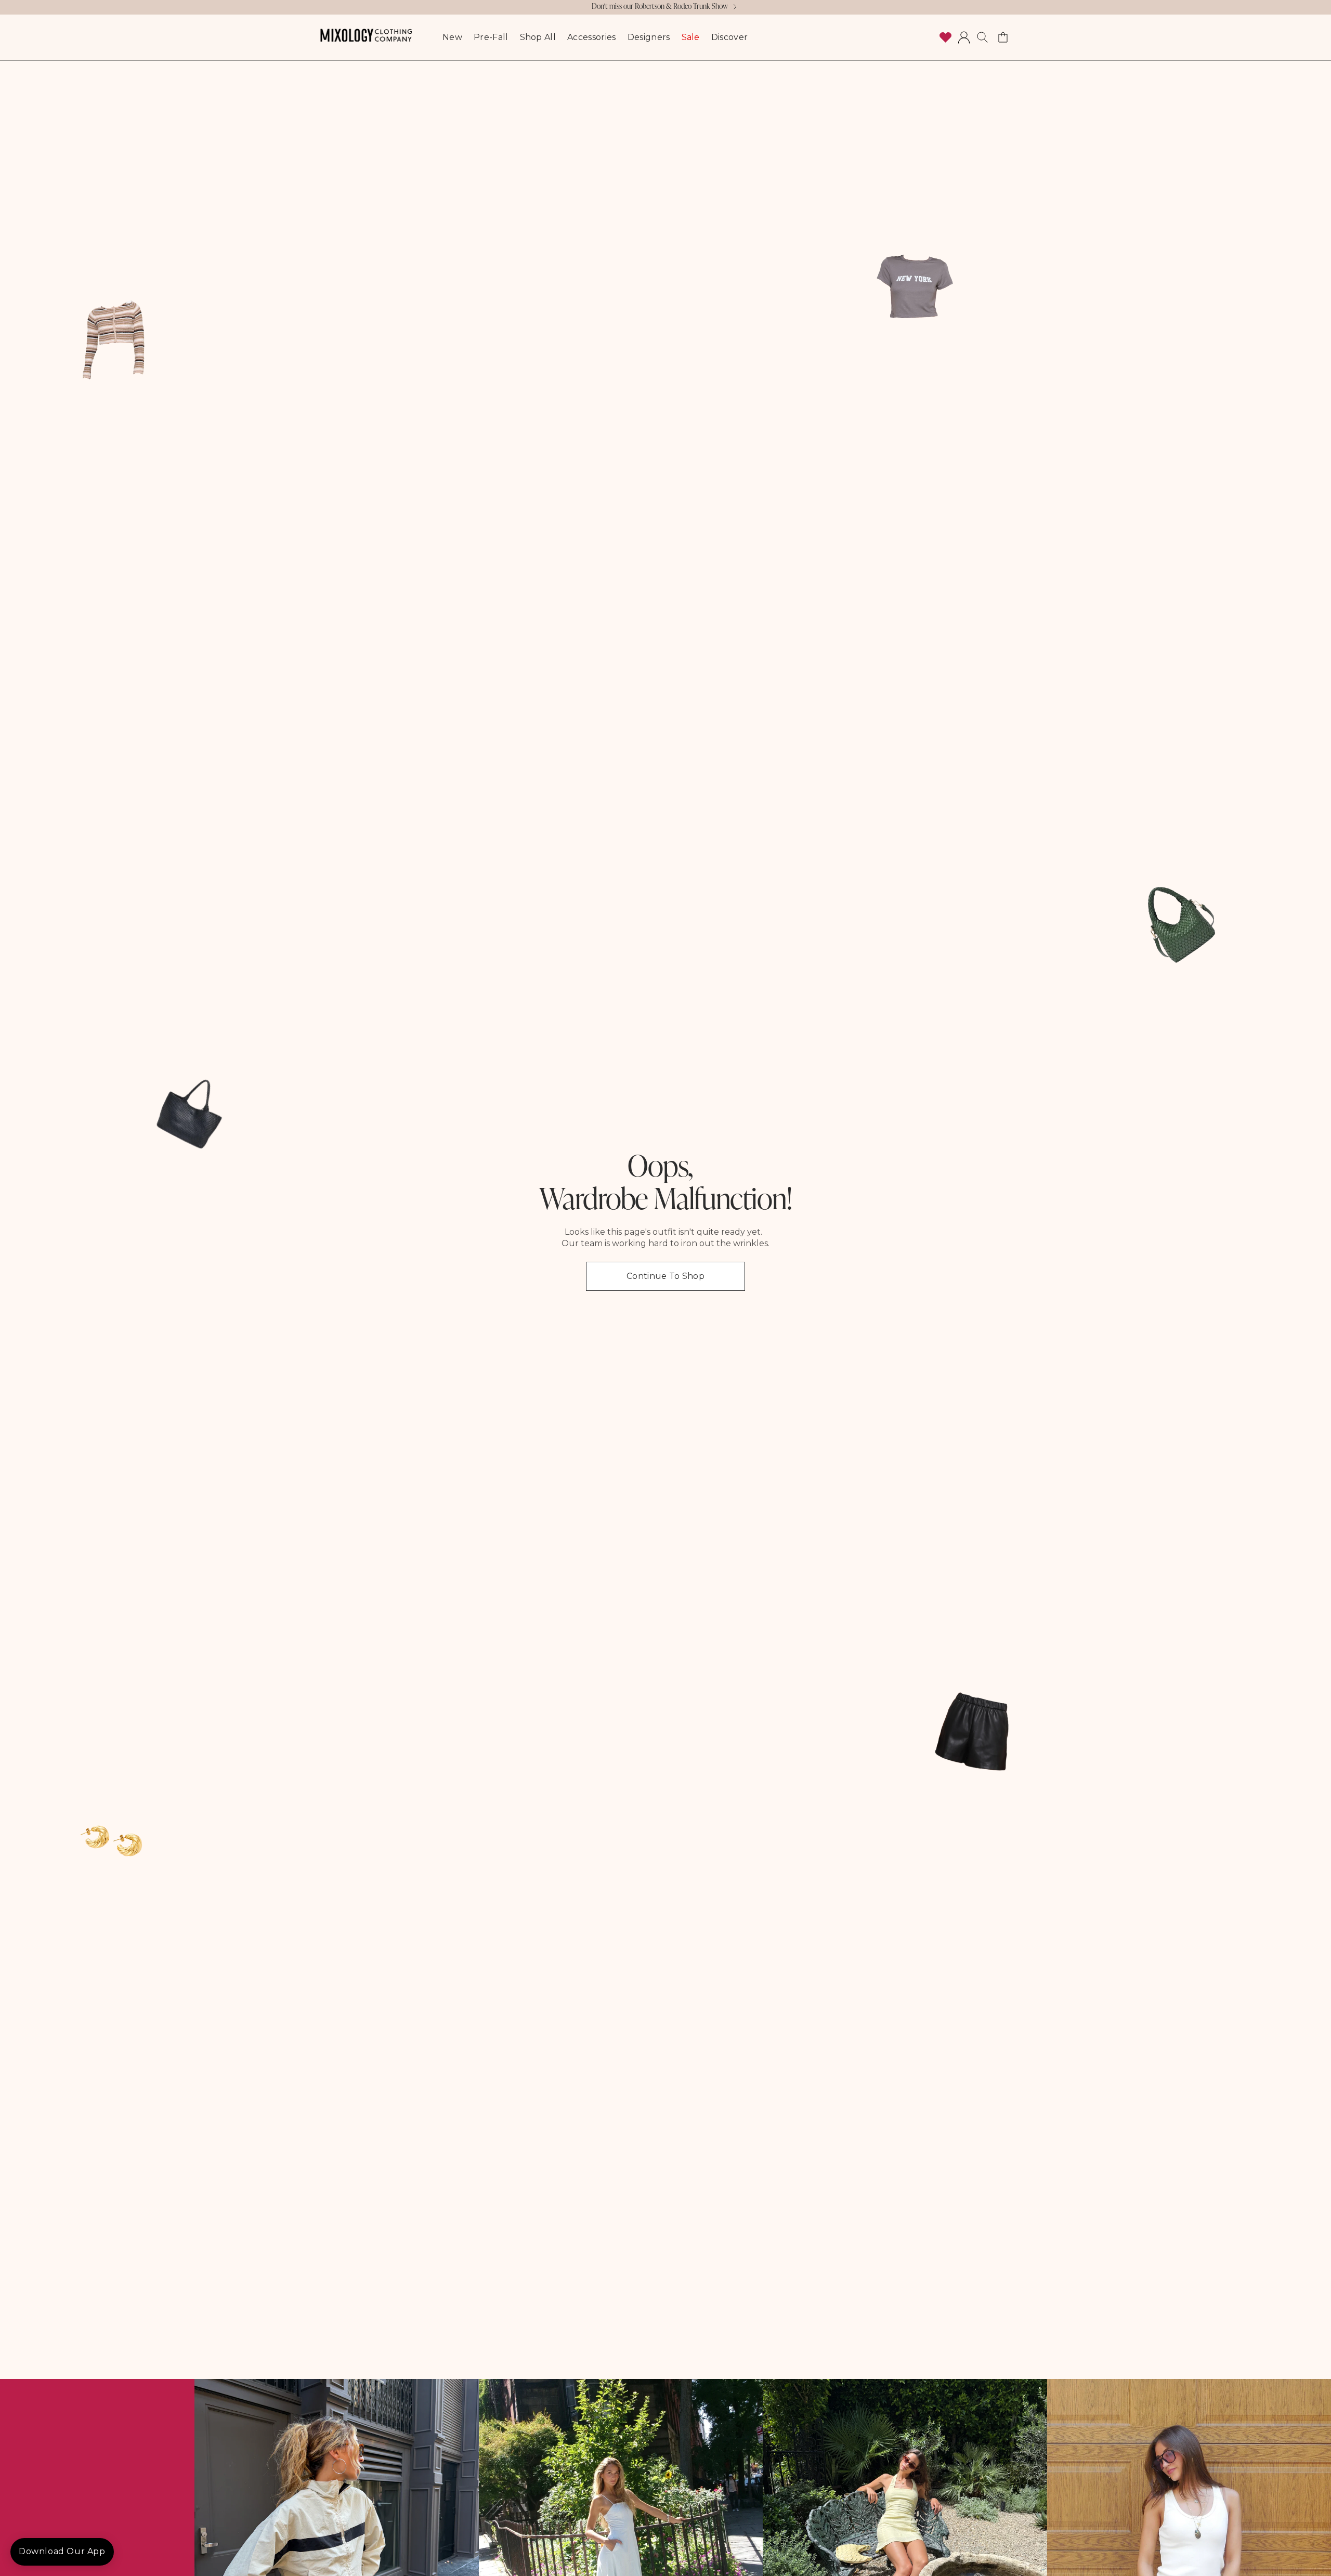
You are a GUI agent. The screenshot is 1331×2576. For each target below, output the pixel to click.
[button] (983, 37)
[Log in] (964, 37)
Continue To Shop (665, 1276)
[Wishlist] (945, 37)
